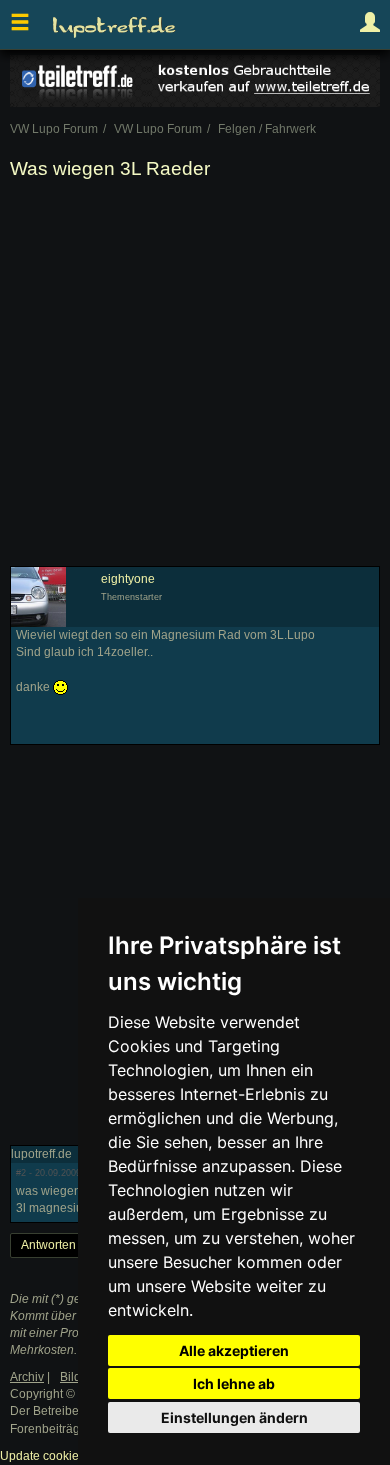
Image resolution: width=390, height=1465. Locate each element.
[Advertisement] (195, 377)
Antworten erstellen (73, 1245)
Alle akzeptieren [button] (234, 1350)
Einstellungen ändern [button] (234, 1417)
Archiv (27, 1377)
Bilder (76, 1377)
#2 (21, 1173)
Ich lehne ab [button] (234, 1383)
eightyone (128, 579)
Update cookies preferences (76, 1456)
